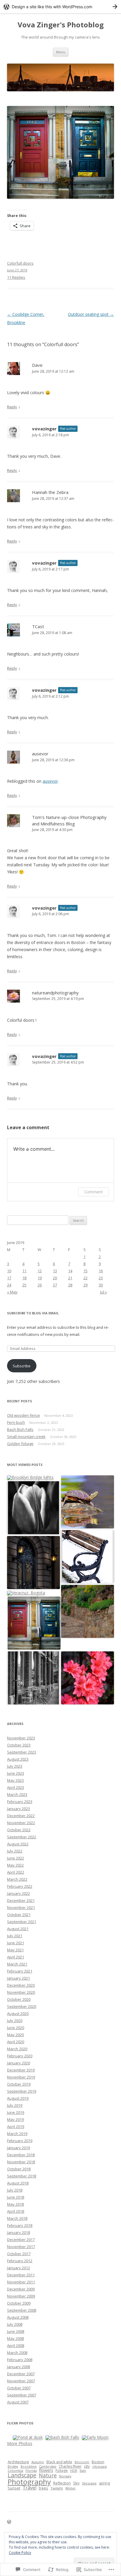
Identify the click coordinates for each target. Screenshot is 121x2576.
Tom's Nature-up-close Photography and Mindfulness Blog (69, 820)
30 (101, 1285)
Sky (76, 2483)
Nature (48, 2475)
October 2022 (19, 1830)
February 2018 (20, 2225)
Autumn (38, 2462)
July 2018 (15, 2190)
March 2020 (17, 2049)
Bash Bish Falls (20, 1429)
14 (70, 1271)
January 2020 (19, 2063)
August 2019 (18, 2098)
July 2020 (15, 2021)
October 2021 (19, 1915)
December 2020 (21, 1985)
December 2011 (21, 2275)
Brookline (29, 2466)
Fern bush (16, 1422)
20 (55, 1278)
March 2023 (17, 1794)
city (87, 2466)
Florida (31, 2470)
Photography (29, 2482)
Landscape (22, 2475)
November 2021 (21, 1907)
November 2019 (21, 2077)
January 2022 (19, 1893)
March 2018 (17, 2218)
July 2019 (15, 2105)
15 (85, 1271)
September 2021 (22, 1922)
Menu (61, 52)
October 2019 (19, 2084)
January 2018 (19, 2232)
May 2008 (15, 2338)
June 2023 (16, 1773)
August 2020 (18, 2013)
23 (101, 1278)
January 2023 (19, 1809)
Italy (83, 2470)
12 (40, 1271)
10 (9, 1271)
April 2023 (16, 1787)
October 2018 (19, 2169)
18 (24, 1278)
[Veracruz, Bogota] (26, 1593)
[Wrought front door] (33, 1563)
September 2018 (22, 2176)
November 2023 (21, 1738)
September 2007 (22, 2395)
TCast (38, 626)
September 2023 (22, 1752)
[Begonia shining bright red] (88, 1678)
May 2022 (15, 1865)
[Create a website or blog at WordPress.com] (9, 2522)
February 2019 (20, 2141)
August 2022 (18, 1844)
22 (85, 1278)
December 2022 (21, 1816)
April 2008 (16, 2346)
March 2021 (17, 1964)
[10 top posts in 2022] (88, 1502)
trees (43, 2488)
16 (101, 1271)
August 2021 (18, 1929)
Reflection (62, 2483)
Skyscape (89, 2483)
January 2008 (19, 2367)
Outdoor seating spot (91, 314)
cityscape (100, 2466)
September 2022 (22, 1837)
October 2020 (19, 1999)
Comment (94, 1192)
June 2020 (16, 2028)
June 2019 (16, 2112)
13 (55, 1271)
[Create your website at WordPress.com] (60, 7)
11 (24, 1271)
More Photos (20, 2443)
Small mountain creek (26, 1437)
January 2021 (19, 1978)
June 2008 (16, 2331)
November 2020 (21, 1992)
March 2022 (17, 1879)
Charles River (70, 2466)
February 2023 (20, 1802)
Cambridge (48, 2466)
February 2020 (20, 2056)
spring (104, 2483)
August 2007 (18, 2402)
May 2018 (15, 2204)
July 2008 (15, 2324)
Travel (30, 2488)
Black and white (59, 2462)
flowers (46, 2470)
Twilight (57, 2488)
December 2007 (21, 2374)
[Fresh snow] (88, 1557)
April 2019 (16, 2127)
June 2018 (16, 2197)
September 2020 (22, 2006)
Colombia (15, 2470)
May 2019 (15, 2119)
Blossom (82, 2462)
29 (85, 1285)
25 (24, 1285)
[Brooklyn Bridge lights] (30, 1478)
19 (40, 1278)
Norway (65, 2476)
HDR (74, 2470)
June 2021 (16, 1943)
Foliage (62, 2470)
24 (9, 1285)
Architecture (18, 2462)
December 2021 (21, 1900)
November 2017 (21, 2247)
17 (9, 1278)
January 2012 (19, 2268)
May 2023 (15, 1780)
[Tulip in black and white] (33, 1508)
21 (70, 1278)
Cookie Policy (20, 2553)
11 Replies (16, 277)
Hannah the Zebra (50, 492)
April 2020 (16, 2042)
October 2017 (19, 2254)
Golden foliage (20, 1444)
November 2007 (21, 2381)
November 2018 (21, 2162)
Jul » (104, 1292)
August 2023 (18, 1759)
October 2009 (19, 2303)
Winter (70, 2488)
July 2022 (15, 1851)
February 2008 (20, 2360)
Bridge (13, 2466)
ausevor (40, 754)
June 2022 (16, 1858)
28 (70, 1285)
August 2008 (18, 2317)
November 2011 (21, 2282)
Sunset (14, 2488)
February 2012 (20, 2261)
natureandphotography (55, 993)
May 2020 (15, 2035)
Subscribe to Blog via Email (33, 1313)
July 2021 (15, 1936)
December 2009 (21, 2289)
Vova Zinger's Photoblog (61, 25)
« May (12, 1292)
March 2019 (17, 2134)
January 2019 (19, 2148)
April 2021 (16, 1957)
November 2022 (21, 1823)
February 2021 (20, 1971)
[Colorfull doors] (34, 1623)
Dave (37, 365)
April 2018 (16, 2211)
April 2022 (16, 1872)
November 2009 (21, 2296)
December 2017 (21, 2240)
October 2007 (19, 2388)
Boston (98, 2462)
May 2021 (15, 1950)
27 (55, 1285)
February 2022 (20, 1886)
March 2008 (17, 2353)
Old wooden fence (23, 1415)
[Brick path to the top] (88, 1612)
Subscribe (22, 1366)
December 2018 (21, 2155)
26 (40, 1285)
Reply (12, 407)
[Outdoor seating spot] (33, 1678)
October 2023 (19, 1745)
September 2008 (22, 2310)
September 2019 (22, 2091)
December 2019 (21, 2070)
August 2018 (18, 2183)
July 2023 (15, 1766)
